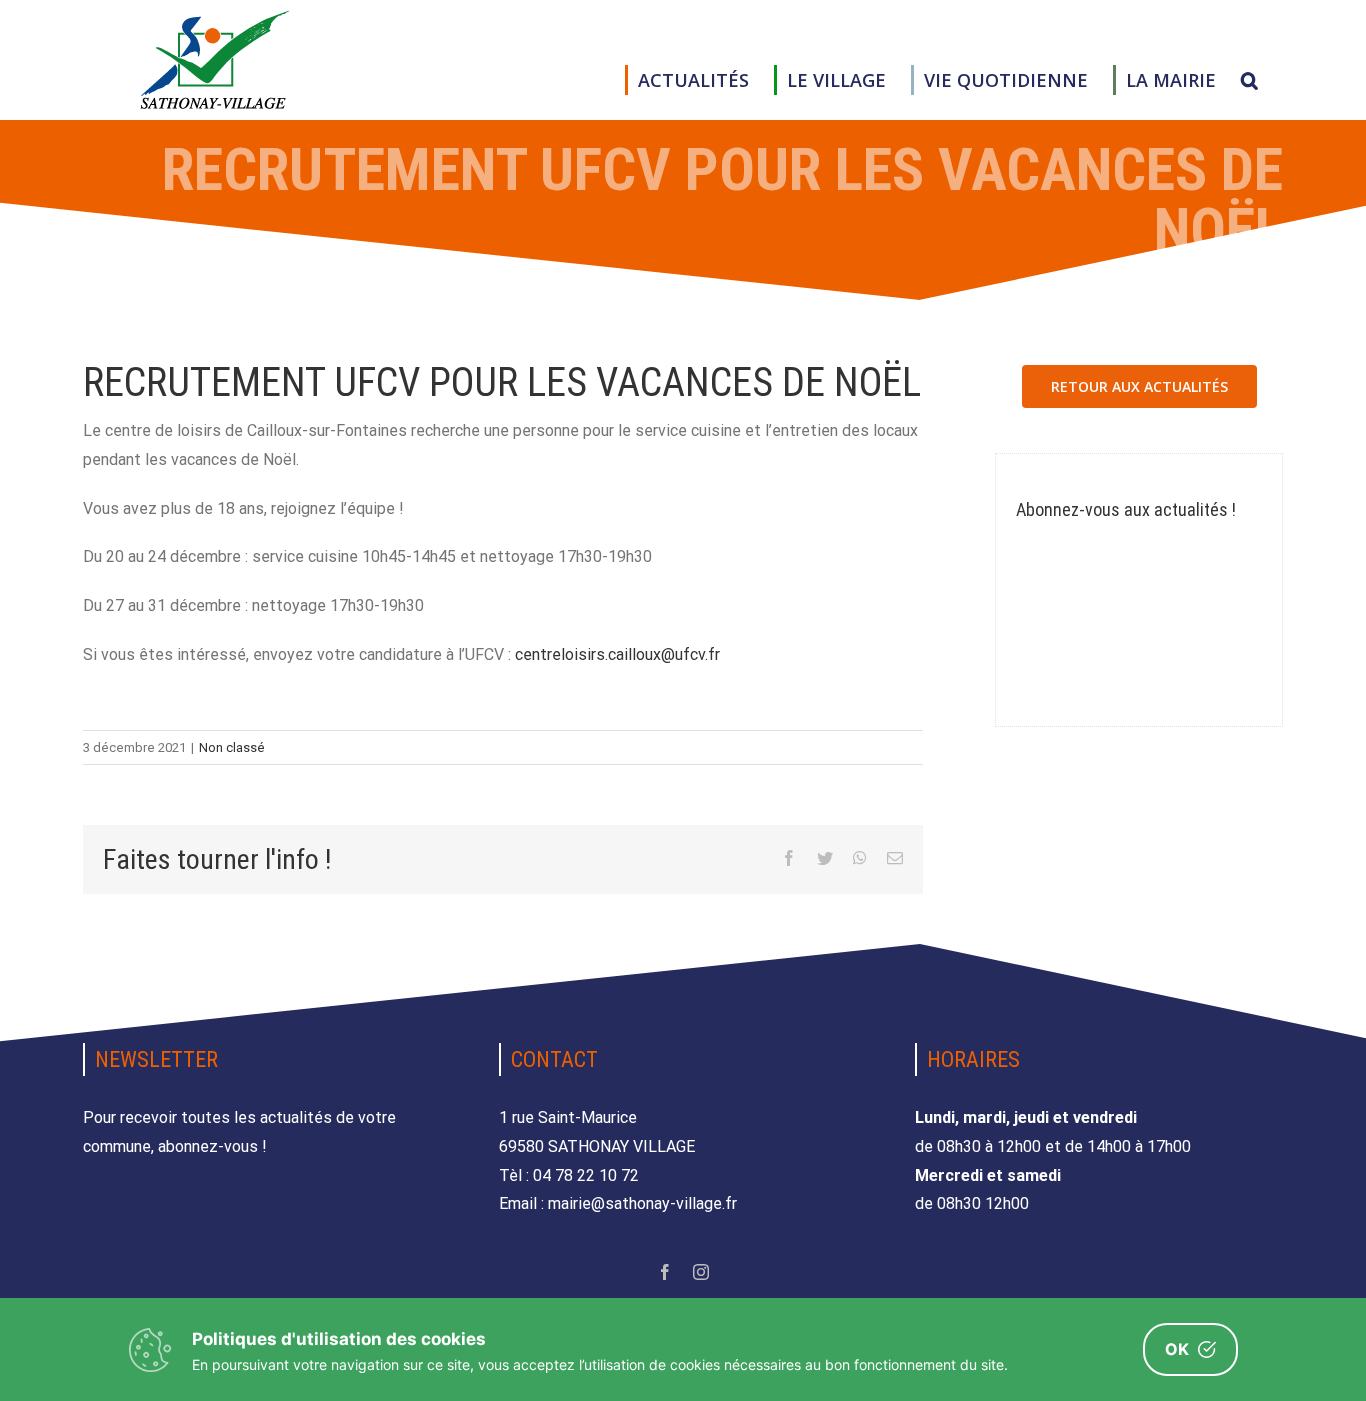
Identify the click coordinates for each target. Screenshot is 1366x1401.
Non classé (232, 747)
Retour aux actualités (1139, 386)
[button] (1249, 80)
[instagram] (701, 1272)
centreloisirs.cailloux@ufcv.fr (617, 654)
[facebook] (665, 1272)
